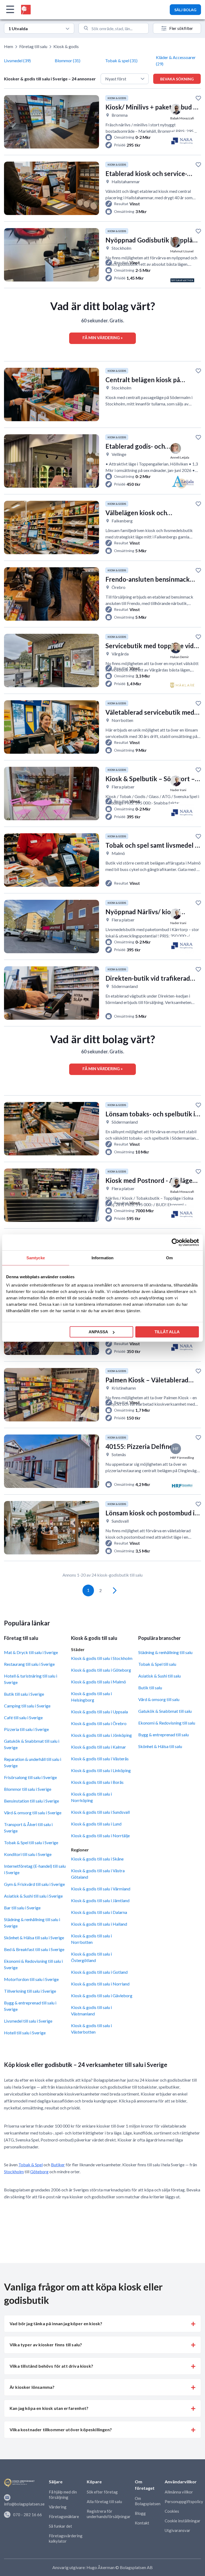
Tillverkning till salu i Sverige (30, 1991)
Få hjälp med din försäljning (63, 2495)
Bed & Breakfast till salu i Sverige (34, 1949)
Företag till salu (33, 46)
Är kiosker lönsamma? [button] (32, 2387)
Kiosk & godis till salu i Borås (97, 1782)
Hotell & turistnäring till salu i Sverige (31, 1679)
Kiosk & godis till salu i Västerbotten (91, 2029)
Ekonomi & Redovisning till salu (167, 1723)
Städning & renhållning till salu (165, 1652)
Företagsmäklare (64, 2516)
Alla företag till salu (104, 2501)
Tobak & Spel (31, 2165)
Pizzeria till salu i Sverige (26, 1729)
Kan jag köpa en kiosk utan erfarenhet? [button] (49, 2408)
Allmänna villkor (179, 2492)
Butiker (58, 2165)
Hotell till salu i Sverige (25, 2033)
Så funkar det (60, 2526)
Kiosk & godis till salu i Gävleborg (102, 1995)
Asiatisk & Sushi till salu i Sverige (33, 1896)
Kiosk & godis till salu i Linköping (101, 1770)
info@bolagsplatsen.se (24, 2504)
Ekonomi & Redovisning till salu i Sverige (33, 1964)
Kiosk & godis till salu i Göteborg (101, 1670)
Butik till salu (150, 1688)
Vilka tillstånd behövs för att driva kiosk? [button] (51, 2366)
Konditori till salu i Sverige (28, 1854)
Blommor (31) (68, 60)
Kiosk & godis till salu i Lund (96, 1824)
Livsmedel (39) (17, 60)
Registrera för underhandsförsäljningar (109, 2514)
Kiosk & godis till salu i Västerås (100, 1759)
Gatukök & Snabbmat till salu (165, 1711)
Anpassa (98, 1332)
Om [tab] (169, 1258)
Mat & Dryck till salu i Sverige (31, 1652)
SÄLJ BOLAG (185, 10)
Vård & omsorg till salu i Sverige (33, 1813)
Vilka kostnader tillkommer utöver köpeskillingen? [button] (61, 2430)
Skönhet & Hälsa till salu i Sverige (34, 1938)
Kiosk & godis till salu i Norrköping (91, 1797)
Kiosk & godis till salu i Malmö (98, 1682)
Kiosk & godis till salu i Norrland (100, 1984)
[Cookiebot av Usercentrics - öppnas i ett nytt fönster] (176, 1242)
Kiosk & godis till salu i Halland (99, 1924)
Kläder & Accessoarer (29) (176, 60)
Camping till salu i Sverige (27, 1706)
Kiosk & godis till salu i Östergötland (91, 1957)
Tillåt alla (167, 1332)
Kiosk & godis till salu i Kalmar (98, 1747)
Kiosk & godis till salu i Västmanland (91, 2010)
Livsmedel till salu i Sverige (28, 2021)
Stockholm (14, 2172)
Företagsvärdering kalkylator (66, 2538)
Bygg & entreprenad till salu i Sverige (30, 2006)
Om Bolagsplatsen (148, 2501)
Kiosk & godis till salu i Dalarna (99, 1912)
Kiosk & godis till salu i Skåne (97, 1859)
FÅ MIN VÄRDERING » (102, 338)
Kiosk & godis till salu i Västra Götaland (98, 1874)
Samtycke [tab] (36, 1258)
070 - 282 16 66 (27, 2515)
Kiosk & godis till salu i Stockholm (102, 1658)
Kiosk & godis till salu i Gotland (99, 1972)
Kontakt (142, 2523)
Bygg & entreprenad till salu (163, 1735)
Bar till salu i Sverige (22, 1908)
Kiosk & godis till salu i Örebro (99, 1723)
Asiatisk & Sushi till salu (159, 1676)
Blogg (140, 2513)
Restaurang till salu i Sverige (29, 1664)
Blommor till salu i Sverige (28, 1789)
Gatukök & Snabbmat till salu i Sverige (32, 1744)
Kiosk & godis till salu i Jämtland (100, 1900)
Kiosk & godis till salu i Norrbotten (91, 1939)
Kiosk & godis (66, 46)
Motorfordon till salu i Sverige (31, 1979)
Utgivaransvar (178, 2530)
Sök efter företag (102, 2492)
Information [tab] (102, 1258)
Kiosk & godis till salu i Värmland (101, 1889)
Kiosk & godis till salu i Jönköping (101, 1735)
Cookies (172, 2511)
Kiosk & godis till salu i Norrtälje (100, 1836)
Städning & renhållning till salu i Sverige (32, 1923)
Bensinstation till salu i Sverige (31, 1801)
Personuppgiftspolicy (184, 2501)
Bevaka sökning (177, 79)
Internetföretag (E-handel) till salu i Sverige (35, 1869)
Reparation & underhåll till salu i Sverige (33, 1762)
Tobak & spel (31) (121, 60)
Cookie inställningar (183, 2521)
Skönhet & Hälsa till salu (160, 1746)
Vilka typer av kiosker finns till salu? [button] (46, 2345)
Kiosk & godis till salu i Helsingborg (91, 1697)
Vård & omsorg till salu (159, 1699)
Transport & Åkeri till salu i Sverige (28, 1828)
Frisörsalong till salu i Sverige (30, 1777)
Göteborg (39, 2172)
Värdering (58, 2507)
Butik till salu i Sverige (24, 1694)
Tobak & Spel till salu (157, 1664)
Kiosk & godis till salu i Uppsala (99, 1712)
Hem (9, 46)
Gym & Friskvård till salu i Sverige (34, 1884)
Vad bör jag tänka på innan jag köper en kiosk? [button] (56, 2323)
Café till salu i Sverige (23, 1717)
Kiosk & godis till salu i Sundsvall (100, 1812)
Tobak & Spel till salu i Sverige (31, 1842)
